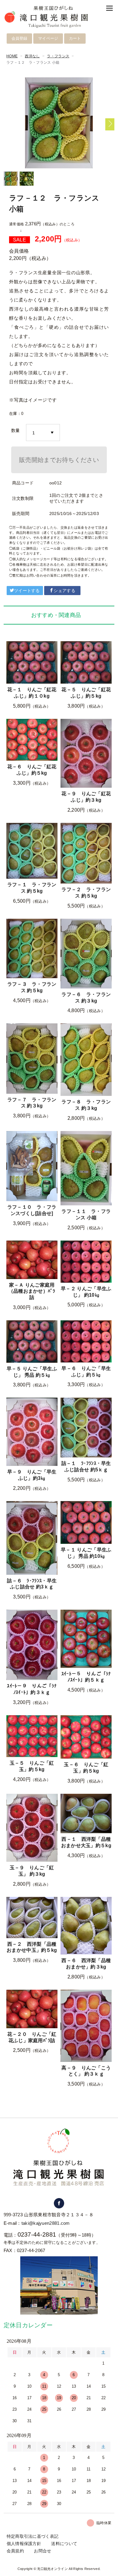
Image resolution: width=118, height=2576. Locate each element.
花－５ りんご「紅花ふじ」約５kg (86, 693)
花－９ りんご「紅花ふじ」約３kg (86, 797)
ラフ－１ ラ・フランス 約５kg (32, 888)
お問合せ (43, 2551)
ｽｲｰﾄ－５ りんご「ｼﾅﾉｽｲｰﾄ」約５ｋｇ (86, 1677)
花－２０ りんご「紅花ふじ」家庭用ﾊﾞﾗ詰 (32, 2037)
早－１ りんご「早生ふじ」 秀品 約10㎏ (86, 1553)
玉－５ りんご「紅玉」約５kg (32, 1766)
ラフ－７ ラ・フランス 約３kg (32, 1103)
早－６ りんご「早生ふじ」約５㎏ (86, 1372)
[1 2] (43, 433)
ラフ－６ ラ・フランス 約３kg (86, 998)
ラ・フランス (58, 56)
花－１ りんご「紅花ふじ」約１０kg (32, 693)
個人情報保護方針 (24, 2544)
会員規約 (15, 2551)
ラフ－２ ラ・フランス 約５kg (86, 893)
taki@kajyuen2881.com (46, 2223)
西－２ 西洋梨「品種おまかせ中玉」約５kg (32, 1947)
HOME (12, 56)
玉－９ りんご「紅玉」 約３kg (32, 1871)
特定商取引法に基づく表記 (33, 2536)
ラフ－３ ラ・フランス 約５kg (32, 987)
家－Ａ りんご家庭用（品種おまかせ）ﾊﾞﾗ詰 (32, 1291)
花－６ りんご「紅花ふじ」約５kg (32, 770)
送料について (64, 2544)
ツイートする (27, 591)
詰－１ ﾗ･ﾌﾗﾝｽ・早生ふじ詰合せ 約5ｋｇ (86, 1466)
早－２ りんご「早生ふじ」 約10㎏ (86, 1292)
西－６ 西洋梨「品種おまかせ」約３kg (86, 1964)
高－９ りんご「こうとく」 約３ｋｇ (86, 2071)
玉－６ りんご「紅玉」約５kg (86, 1768)
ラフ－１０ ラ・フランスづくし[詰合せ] (32, 1210)
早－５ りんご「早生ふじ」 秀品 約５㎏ (32, 1372)
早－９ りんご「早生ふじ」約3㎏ (32, 1475)
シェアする (64, 591)
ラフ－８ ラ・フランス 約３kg (86, 1105)
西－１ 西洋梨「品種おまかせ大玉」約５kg (86, 1842)
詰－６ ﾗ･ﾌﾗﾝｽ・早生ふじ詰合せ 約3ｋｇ (32, 1584)
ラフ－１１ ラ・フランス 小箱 (86, 1214)
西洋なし (32, 56)
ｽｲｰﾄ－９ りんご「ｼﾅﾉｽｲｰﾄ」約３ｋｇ (32, 1689)
